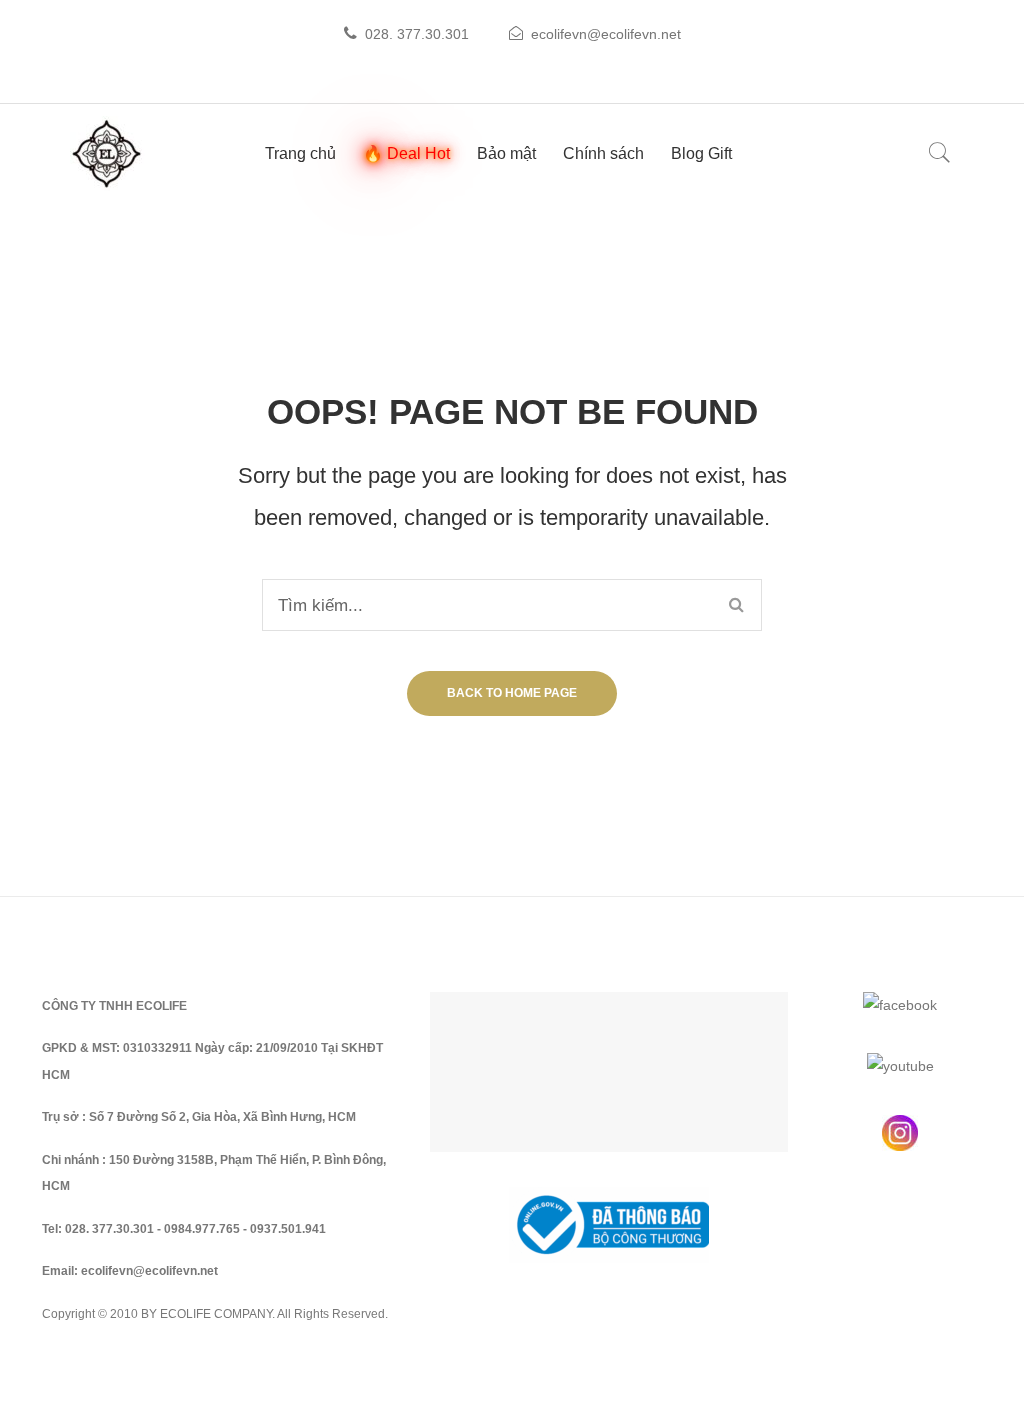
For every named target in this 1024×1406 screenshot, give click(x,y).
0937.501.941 (288, 1229)
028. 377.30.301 (417, 34)
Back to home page (512, 693)
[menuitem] (300, 153)
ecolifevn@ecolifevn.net (606, 34)
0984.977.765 (202, 1229)
